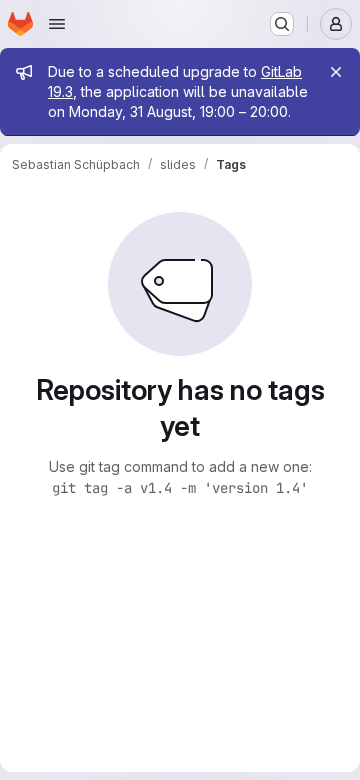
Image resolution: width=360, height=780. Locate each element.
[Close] (336, 72)
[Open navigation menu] (57, 24)
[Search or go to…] (282, 24)
